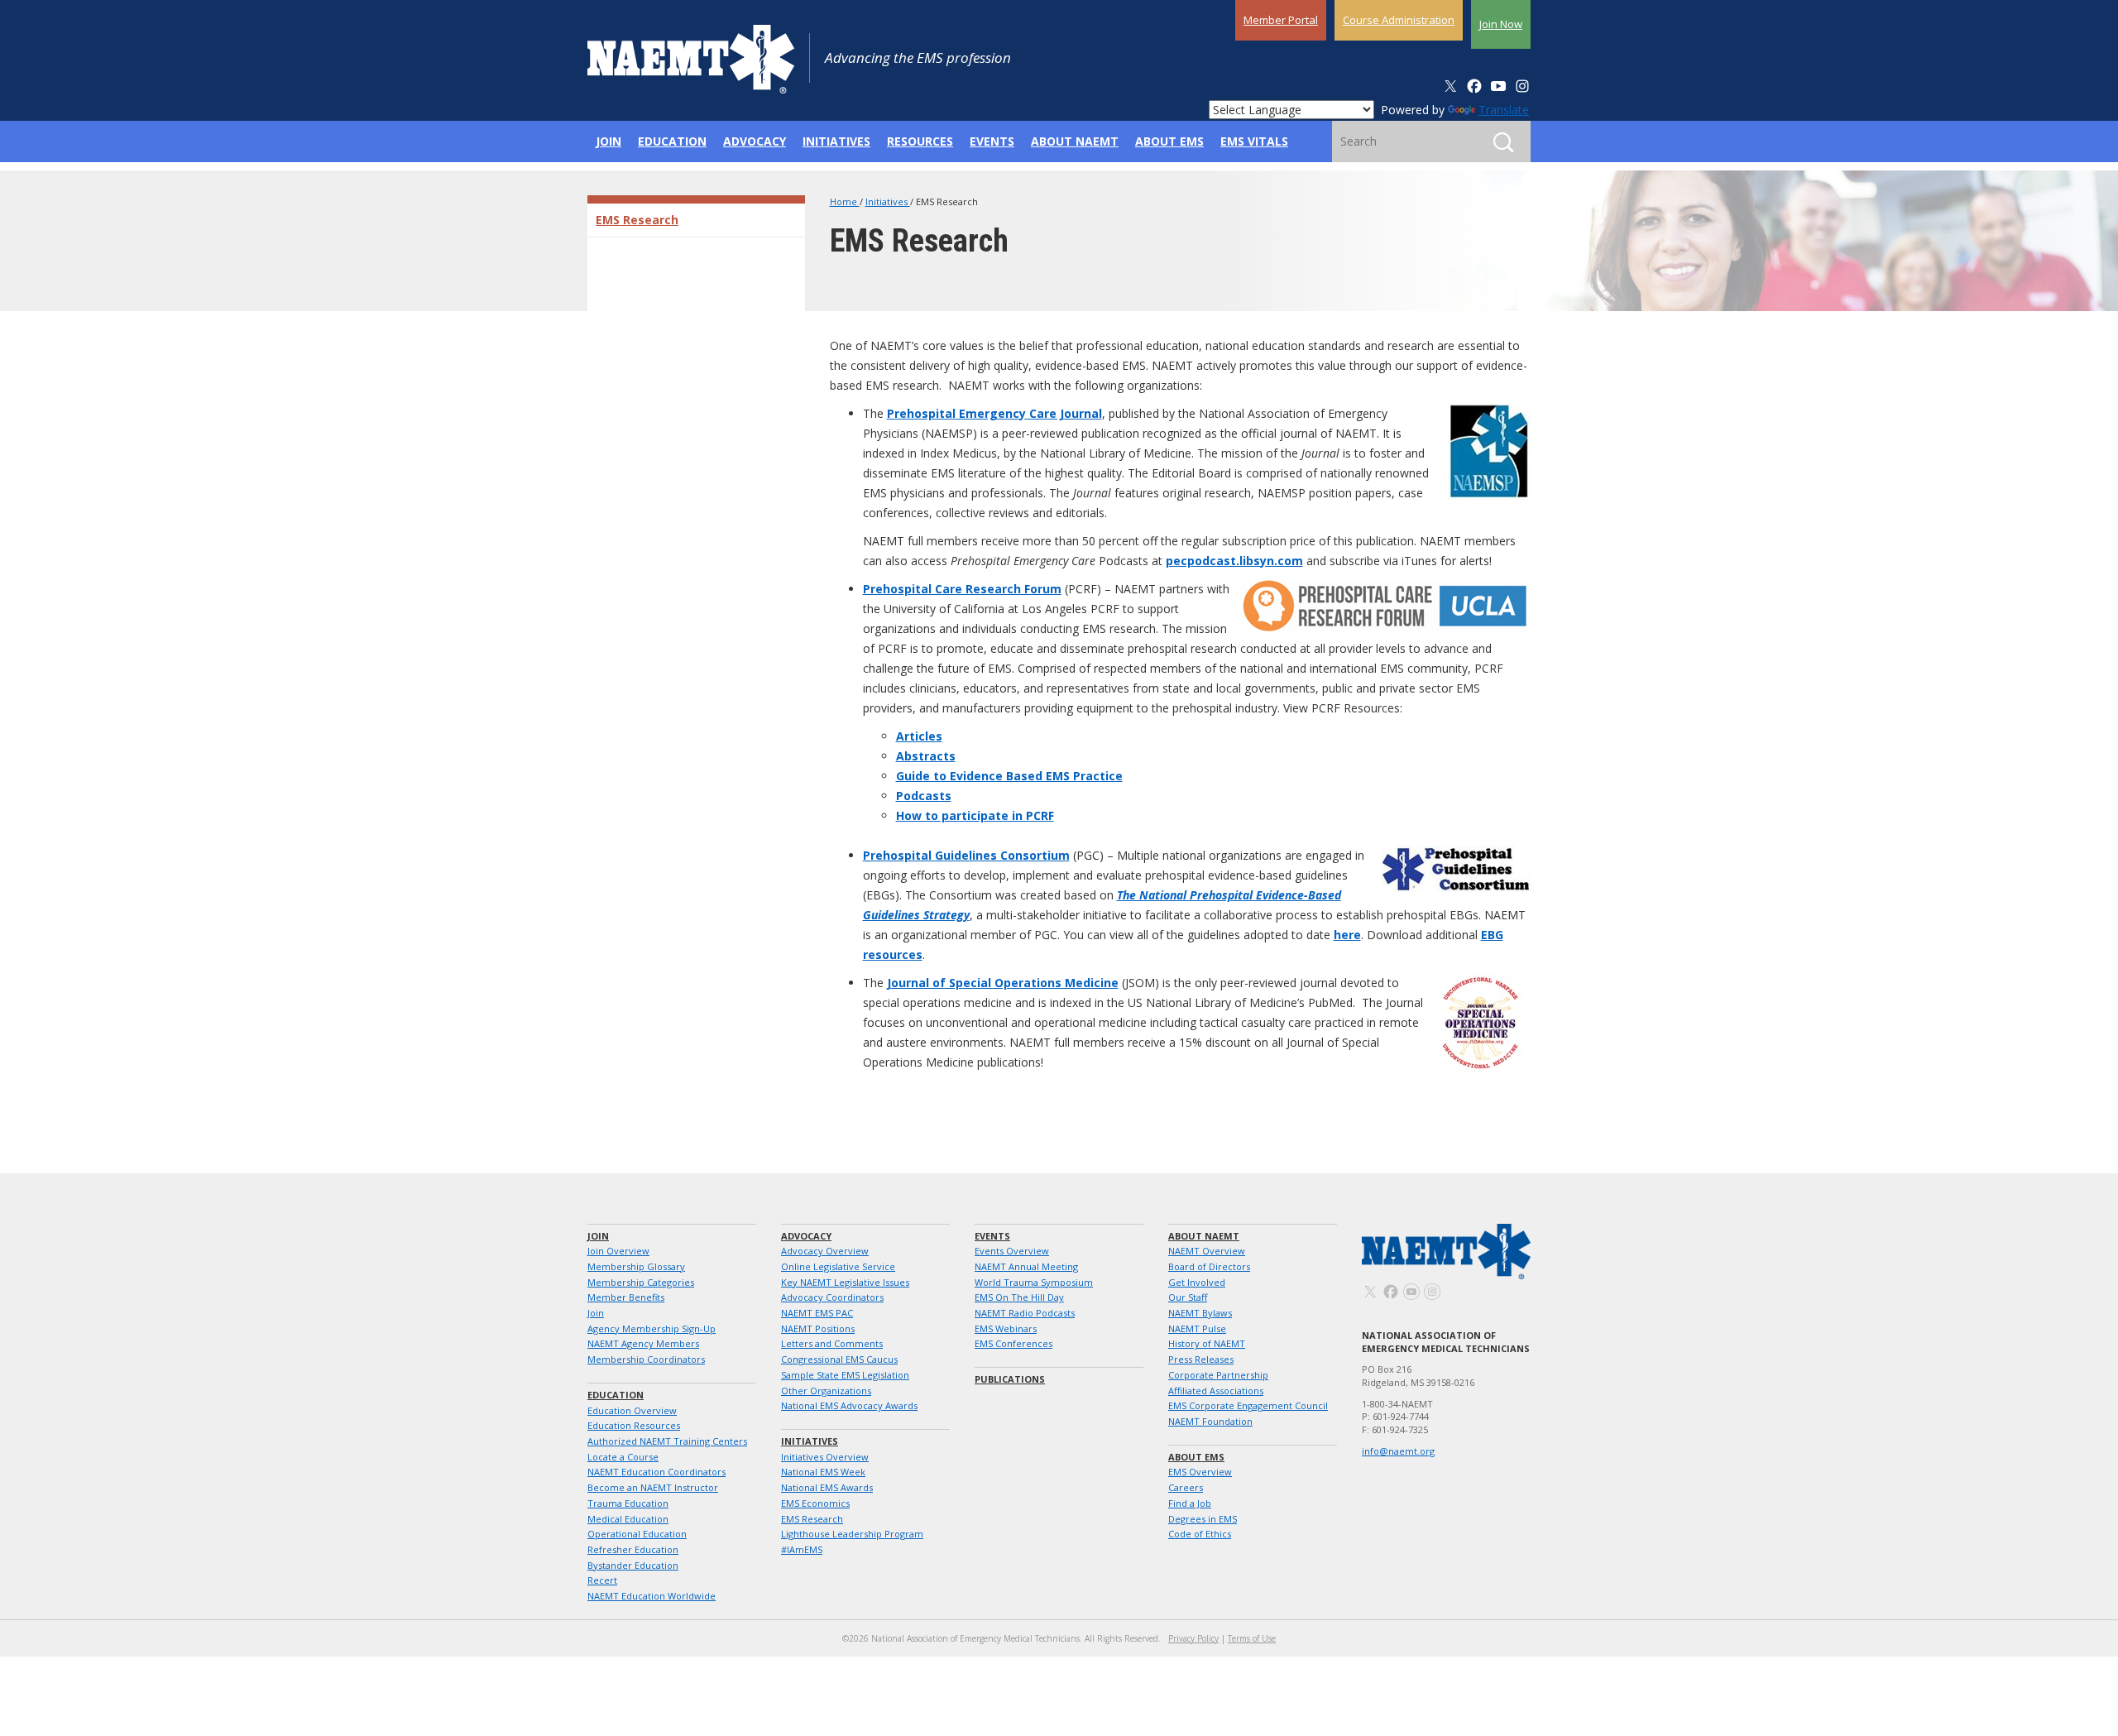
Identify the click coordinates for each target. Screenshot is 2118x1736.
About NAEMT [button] (1075, 141)
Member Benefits (626, 1297)
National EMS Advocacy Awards (849, 1405)
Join (598, 1236)
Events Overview (1012, 1251)
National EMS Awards (827, 1487)
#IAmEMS (802, 1549)
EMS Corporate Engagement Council (1248, 1405)
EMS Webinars (1006, 1328)
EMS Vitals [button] (1254, 141)
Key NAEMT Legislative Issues (845, 1282)
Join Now (1501, 24)
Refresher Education (633, 1549)
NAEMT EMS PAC (817, 1313)
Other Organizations (826, 1391)
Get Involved (1197, 1282)
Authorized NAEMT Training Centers (667, 1441)
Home (845, 201)
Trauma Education (628, 1503)
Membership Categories (641, 1282)
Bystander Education (633, 1565)
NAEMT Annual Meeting (1026, 1266)
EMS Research (637, 220)
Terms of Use (1252, 1638)
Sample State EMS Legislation (845, 1375)
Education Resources (634, 1425)
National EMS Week (823, 1472)
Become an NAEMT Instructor (653, 1487)
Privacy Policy (1193, 1638)
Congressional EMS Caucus (839, 1359)
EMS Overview (1200, 1472)
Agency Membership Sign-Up (652, 1328)
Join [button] (609, 141)
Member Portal (1281, 20)
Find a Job (1190, 1503)
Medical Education (628, 1519)
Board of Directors (1209, 1266)
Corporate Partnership (1218, 1375)
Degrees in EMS (1203, 1519)
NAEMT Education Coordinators (656, 1472)
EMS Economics (815, 1503)
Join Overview (618, 1251)
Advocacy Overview (825, 1251)
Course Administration (1399, 20)
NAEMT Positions (818, 1328)
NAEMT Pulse (1197, 1328)
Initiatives (888, 201)
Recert (602, 1580)
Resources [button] (920, 141)
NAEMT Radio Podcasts (1025, 1313)
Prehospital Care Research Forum (962, 589)
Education (616, 1395)
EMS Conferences (1013, 1343)
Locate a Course (623, 1457)
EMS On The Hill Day (1019, 1297)
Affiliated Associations (1216, 1391)
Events (992, 1236)
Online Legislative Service (838, 1266)
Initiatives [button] (836, 141)
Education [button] (672, 141)
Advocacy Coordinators (832, 1297)
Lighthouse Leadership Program (852, 1534)
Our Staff (1188, 1297)
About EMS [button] (1169, 141)
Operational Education (637, 1534)
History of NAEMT (1207, 1343)
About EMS (1196, 1457)
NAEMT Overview (1207, 1251)
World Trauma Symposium (1034, 1282)
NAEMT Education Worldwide (652, 1596)
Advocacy (806, 1236)
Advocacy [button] (755, 141)
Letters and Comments (832, 1343)
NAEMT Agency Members (643, 1343)
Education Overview (632, 1410)
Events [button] (992, 141)
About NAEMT (1204, 1236)
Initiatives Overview (825, 1457)
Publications (1010, 1379)
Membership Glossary (636, 1266)
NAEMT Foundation (1210, 1421)
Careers (1186, 1487)
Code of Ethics (1200, 1534)
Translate (1504, 110)
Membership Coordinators (646, 1359)
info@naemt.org (1398, 1451)
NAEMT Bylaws (1200, 1313)
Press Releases (1201, 1359)
